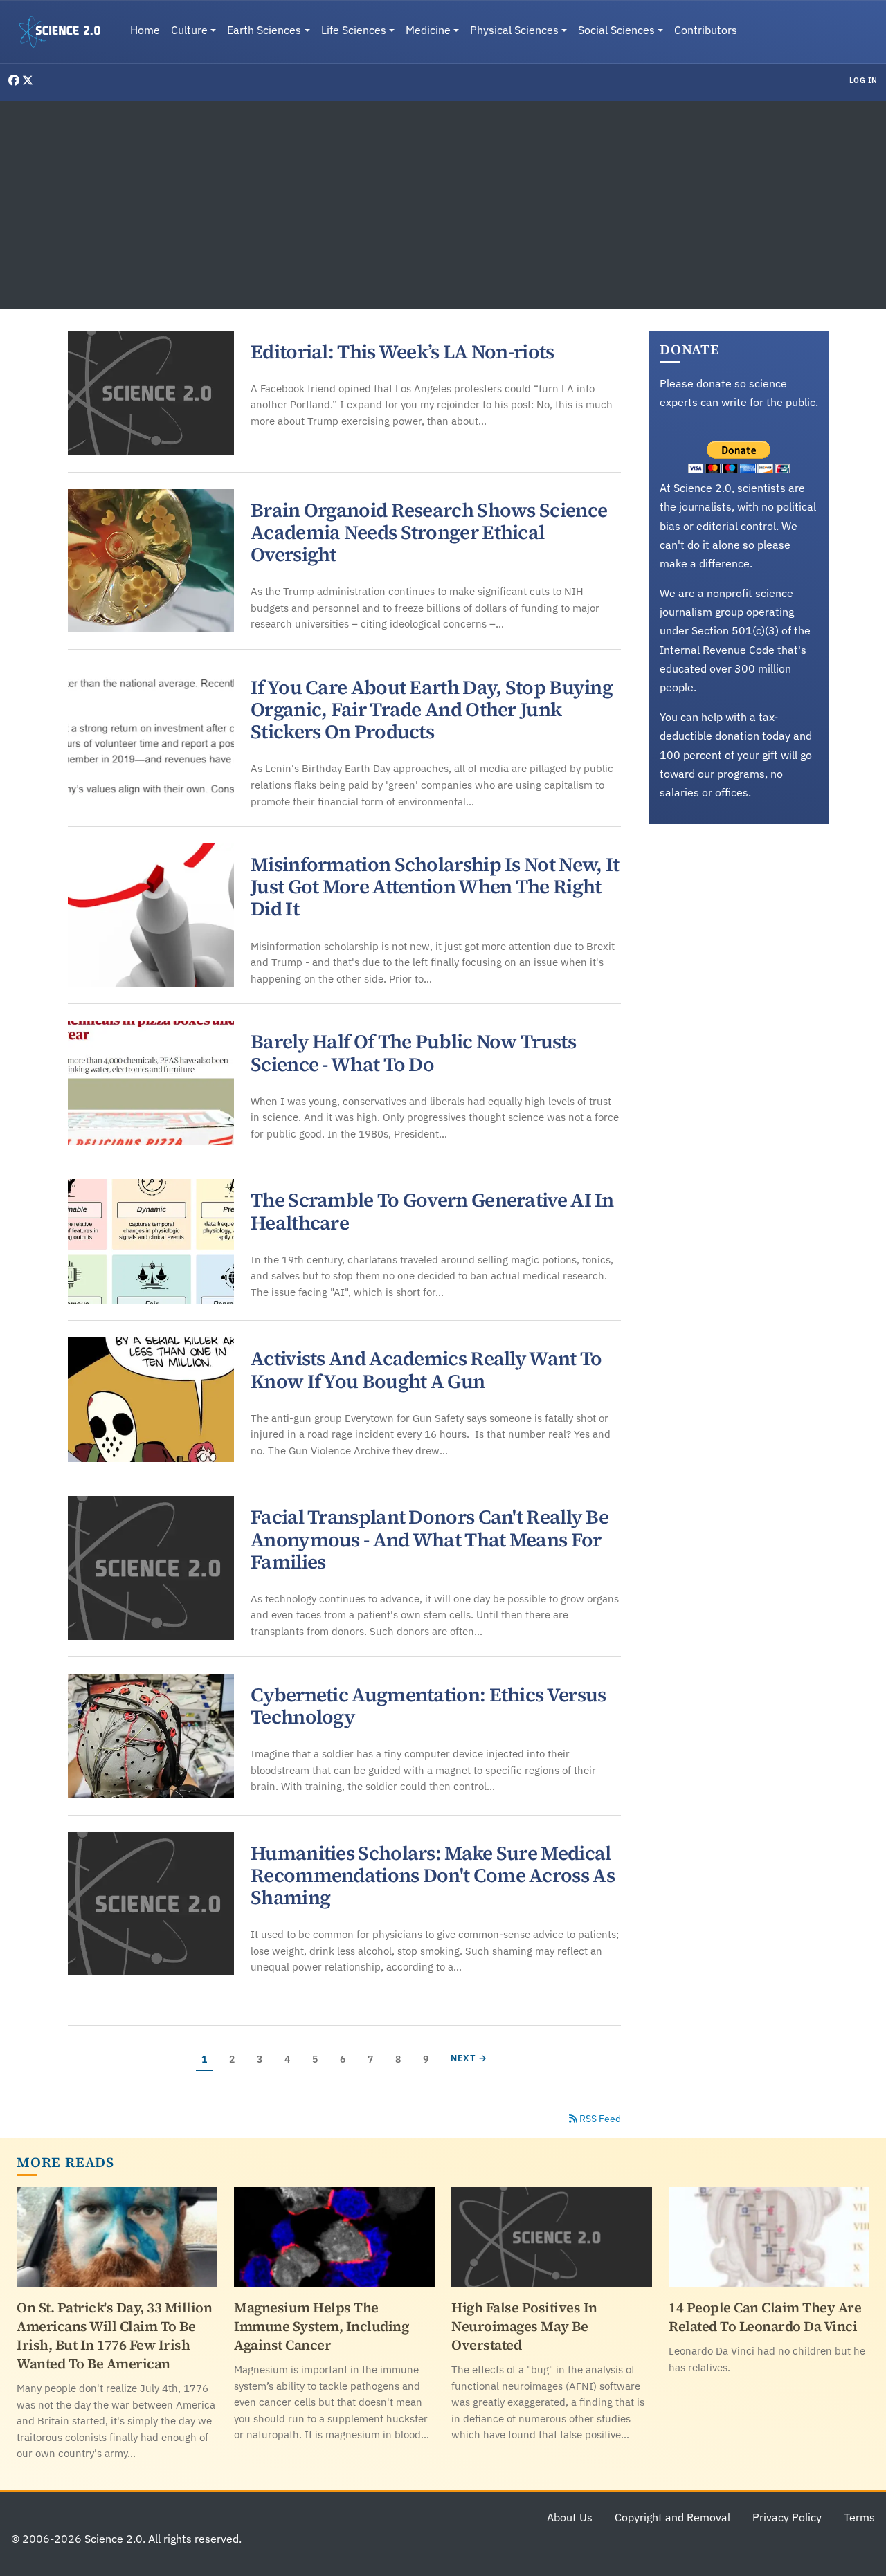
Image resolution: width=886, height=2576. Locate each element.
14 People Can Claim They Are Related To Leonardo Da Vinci (765, 2317)
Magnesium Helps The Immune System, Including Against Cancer (321, 2326)
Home (145, 30)
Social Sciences (616, 30)
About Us (570, 2517)
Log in (864, 80)
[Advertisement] (443, 205)
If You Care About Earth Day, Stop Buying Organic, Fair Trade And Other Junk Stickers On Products (432, 709)
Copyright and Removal (672, 2517)
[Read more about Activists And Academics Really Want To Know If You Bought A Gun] (151, 1400)
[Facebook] (15, 80)
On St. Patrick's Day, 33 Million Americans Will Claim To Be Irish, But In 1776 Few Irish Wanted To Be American (114, 2336)
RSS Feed (599, 2119)
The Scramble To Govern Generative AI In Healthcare (432, 1211)
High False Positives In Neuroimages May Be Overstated (524, 2326)
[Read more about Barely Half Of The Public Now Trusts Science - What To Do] (151, 1083)
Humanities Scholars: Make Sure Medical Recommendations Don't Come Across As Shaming (433, 1875)
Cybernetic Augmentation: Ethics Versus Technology (428, 1706)
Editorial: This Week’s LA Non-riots (403, 351)
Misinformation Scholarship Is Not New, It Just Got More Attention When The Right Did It (435, 886)
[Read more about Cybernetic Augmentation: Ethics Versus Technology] (151, 1736)
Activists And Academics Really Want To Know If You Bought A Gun (426, 1369)
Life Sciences (354, 30)
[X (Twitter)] (28, 80)
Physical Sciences (514, 30)
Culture (189, 30)
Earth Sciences (264, 30)
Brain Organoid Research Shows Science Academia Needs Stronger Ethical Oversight (429, 532)
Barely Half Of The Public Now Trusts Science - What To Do (413, 1052)
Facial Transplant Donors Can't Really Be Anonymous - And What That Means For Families (430, 1539)
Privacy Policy (787, 2517)
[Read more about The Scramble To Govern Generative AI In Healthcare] (151, 1241)
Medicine (428, 30)
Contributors (706, 30)
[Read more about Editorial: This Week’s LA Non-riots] (151, 393)
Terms (859, 2517)
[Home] (65, 32)
